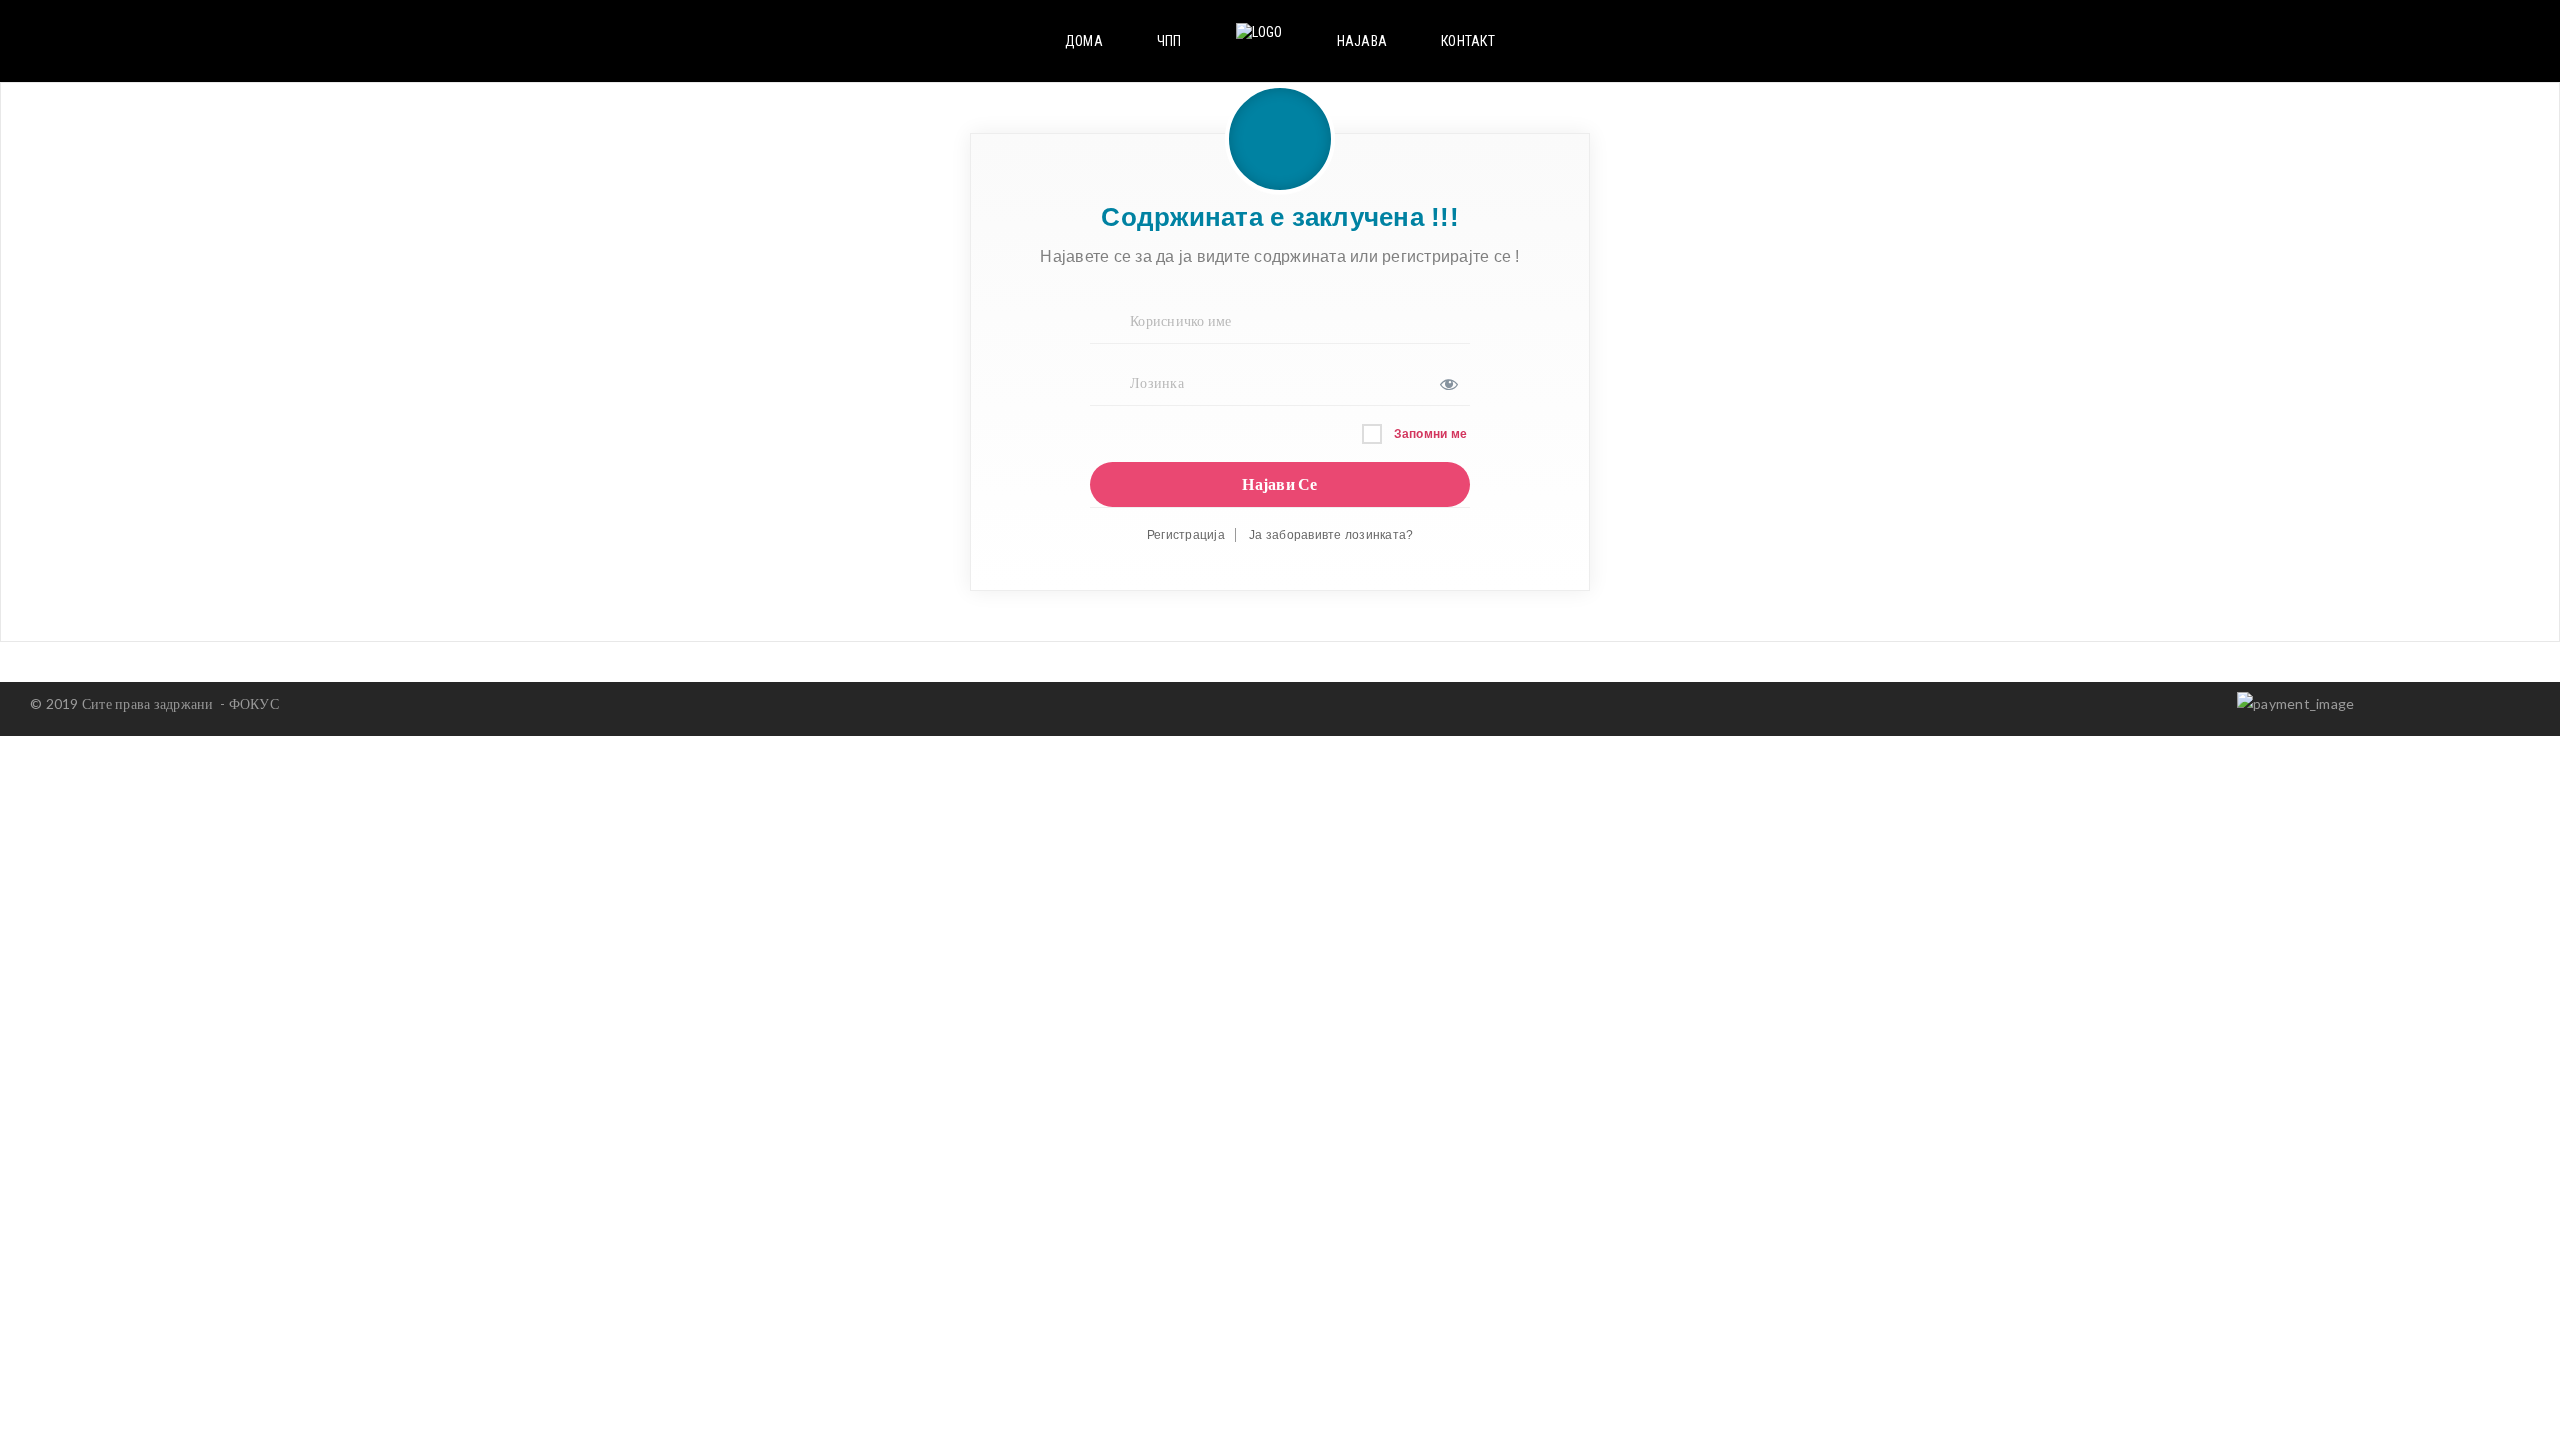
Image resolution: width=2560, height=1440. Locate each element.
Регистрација (1186, 535)
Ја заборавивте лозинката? (1331, 535)
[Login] (2487, 41)
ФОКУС (254, 703)
